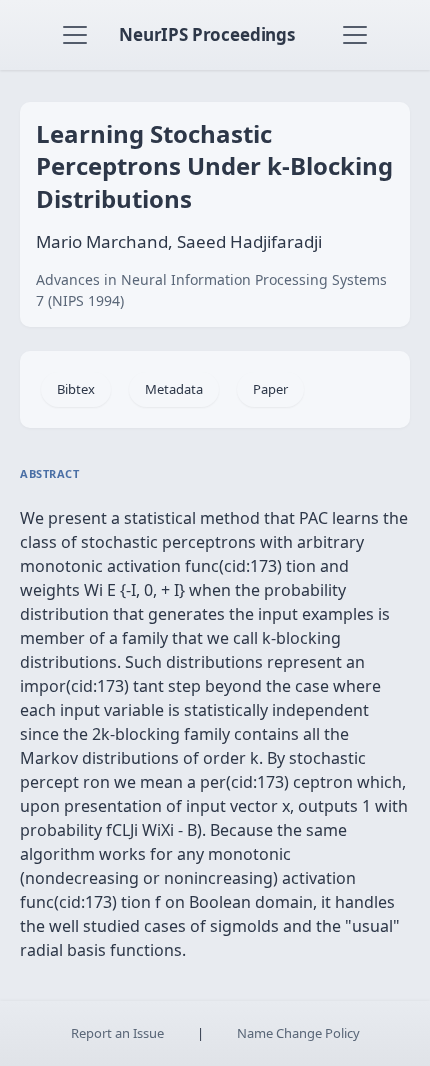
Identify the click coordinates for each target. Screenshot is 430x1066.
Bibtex (76, 389)
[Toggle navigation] (75, 35)
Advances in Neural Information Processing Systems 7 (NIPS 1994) (211, 290)
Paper (270, 389)
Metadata (174, 389)
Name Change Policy (298, 1033)
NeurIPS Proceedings (207, 34)
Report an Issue (117, 1033)
